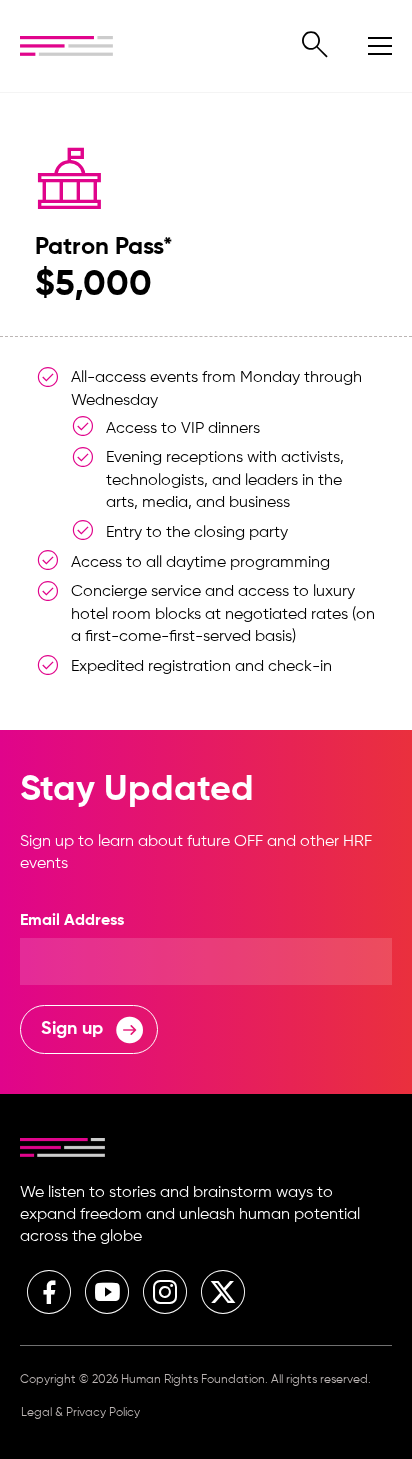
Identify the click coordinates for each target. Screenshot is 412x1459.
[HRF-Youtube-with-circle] (107, 1292)
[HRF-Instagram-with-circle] (165, 1292)
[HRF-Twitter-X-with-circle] (223, 1292)
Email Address (72, 921)
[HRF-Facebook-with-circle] (49, 1292)
